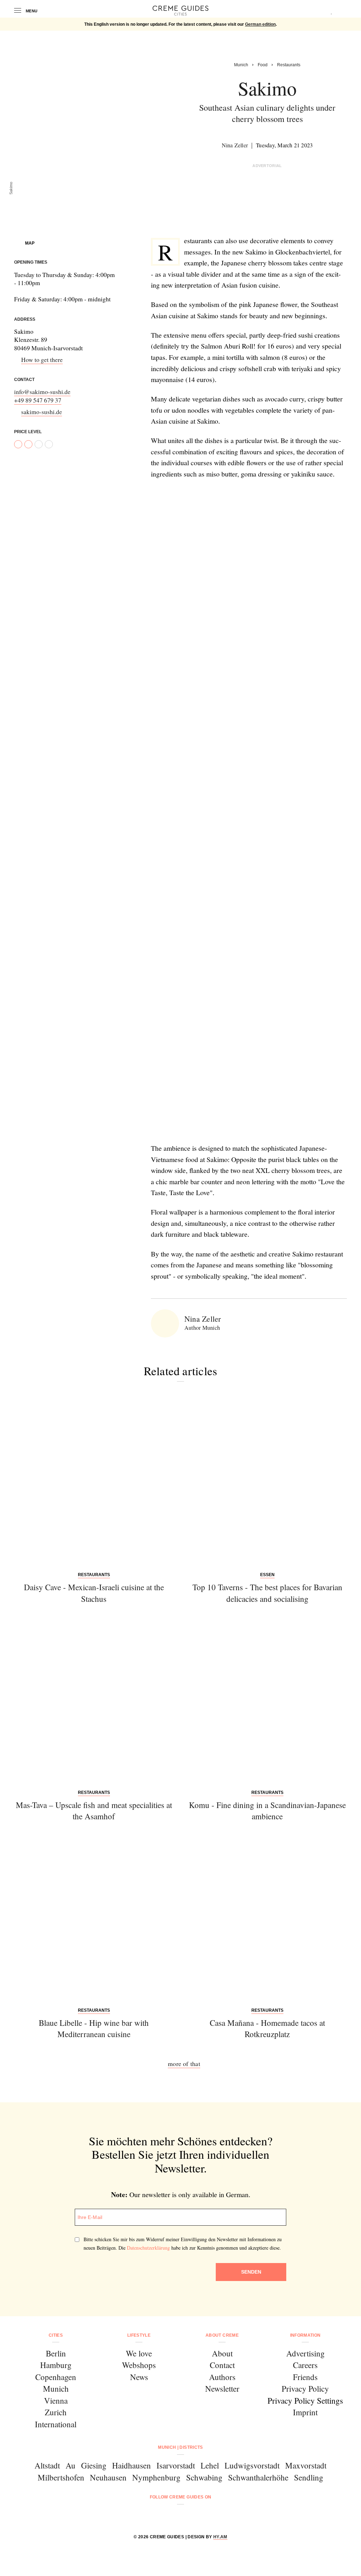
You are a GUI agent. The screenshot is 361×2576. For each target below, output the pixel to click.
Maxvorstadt (306, 2465)
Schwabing (204, 2477)
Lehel (210, 2465)
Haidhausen (131, 2465)
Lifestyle (139, 2335)
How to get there (42, 360)
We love (139, 2353)
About (222, 2353)
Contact (222, 2365)
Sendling (309, 2477)
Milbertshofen (61, 2477)
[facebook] (154, 2516)
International (56, 2424)
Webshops (139, 2365)
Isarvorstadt (176, 2465)
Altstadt (47, 2465)
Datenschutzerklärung (148, 2248)
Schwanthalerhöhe (258, 2477)
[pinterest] (189, 2516)
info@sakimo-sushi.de (42, 392)
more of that (184, 2064)
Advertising (305, 2353)
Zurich (56, 2412)
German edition (260, 24)
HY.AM (220, 2537)
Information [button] (305, 2335)
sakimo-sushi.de (42, 412)
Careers (305, 2365)
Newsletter (222, 2389)
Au (71, 2465)
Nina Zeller (235, 145)
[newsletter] (207, 2516)
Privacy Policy (305, 2389)
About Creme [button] (222, 2335)
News (139, 2377)
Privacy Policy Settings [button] (305, 2400)
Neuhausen (108, 2477)
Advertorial (267, 166)
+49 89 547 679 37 (38, 400)
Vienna (56, 2400)
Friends (305, 2377)
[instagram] (172, 2516)
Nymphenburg (156, 2477)
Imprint (305, 2412)
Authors (222, 2377)
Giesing (94, 2465)
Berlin (56, 2353)
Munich (56, 2389)
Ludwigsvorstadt (252, 2465)
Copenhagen (56, 2377)
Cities (56, 2335)
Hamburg (56, 2365)
